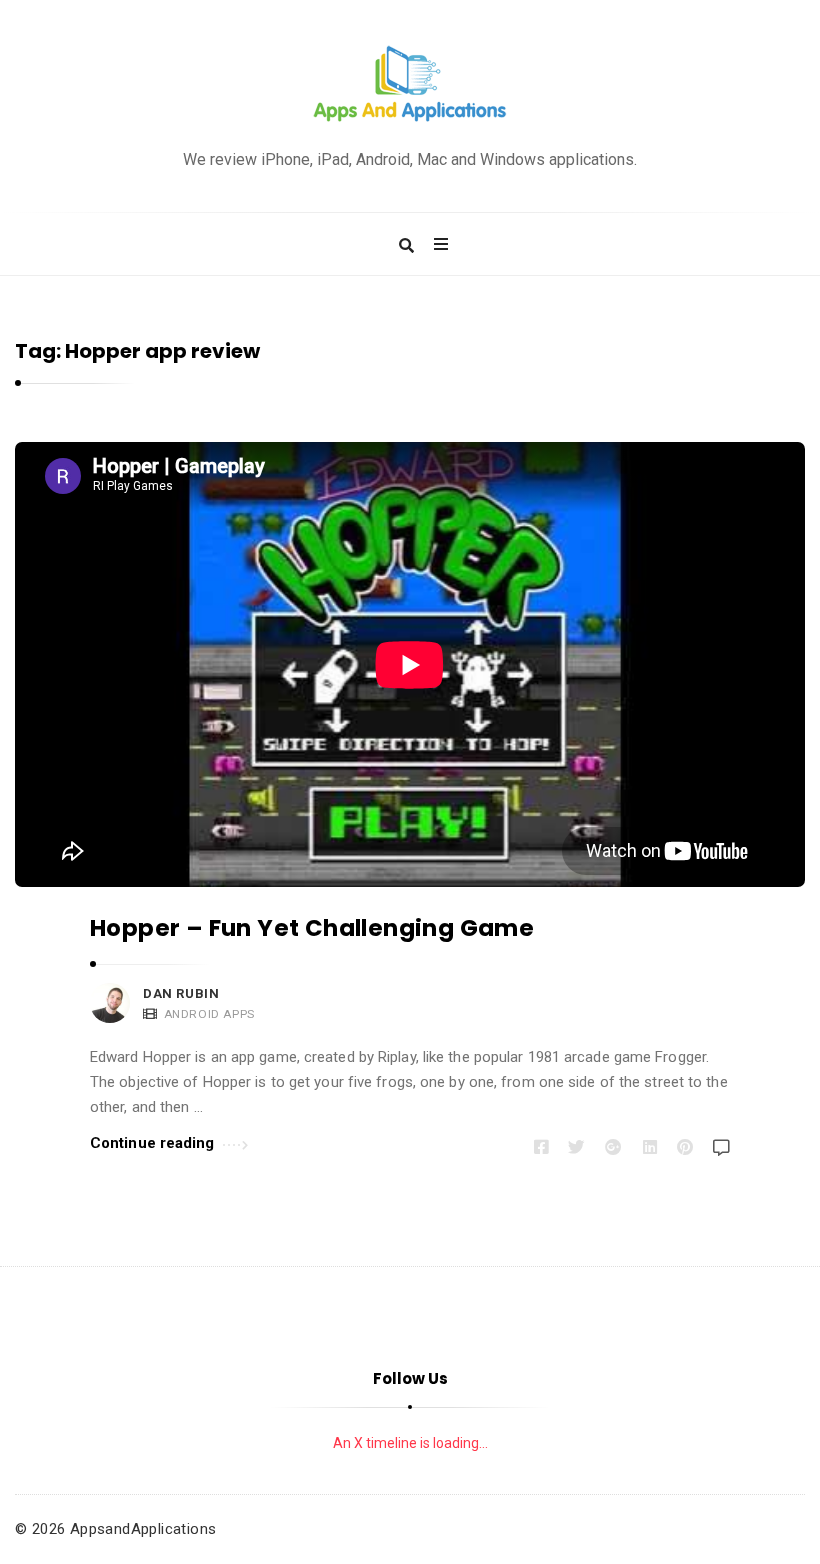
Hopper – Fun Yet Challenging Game (312, 928)
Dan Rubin (181, 993)
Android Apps (209, 1014)
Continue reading (152, 1143)
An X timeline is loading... (410, 1443)
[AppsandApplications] (410, 84)
